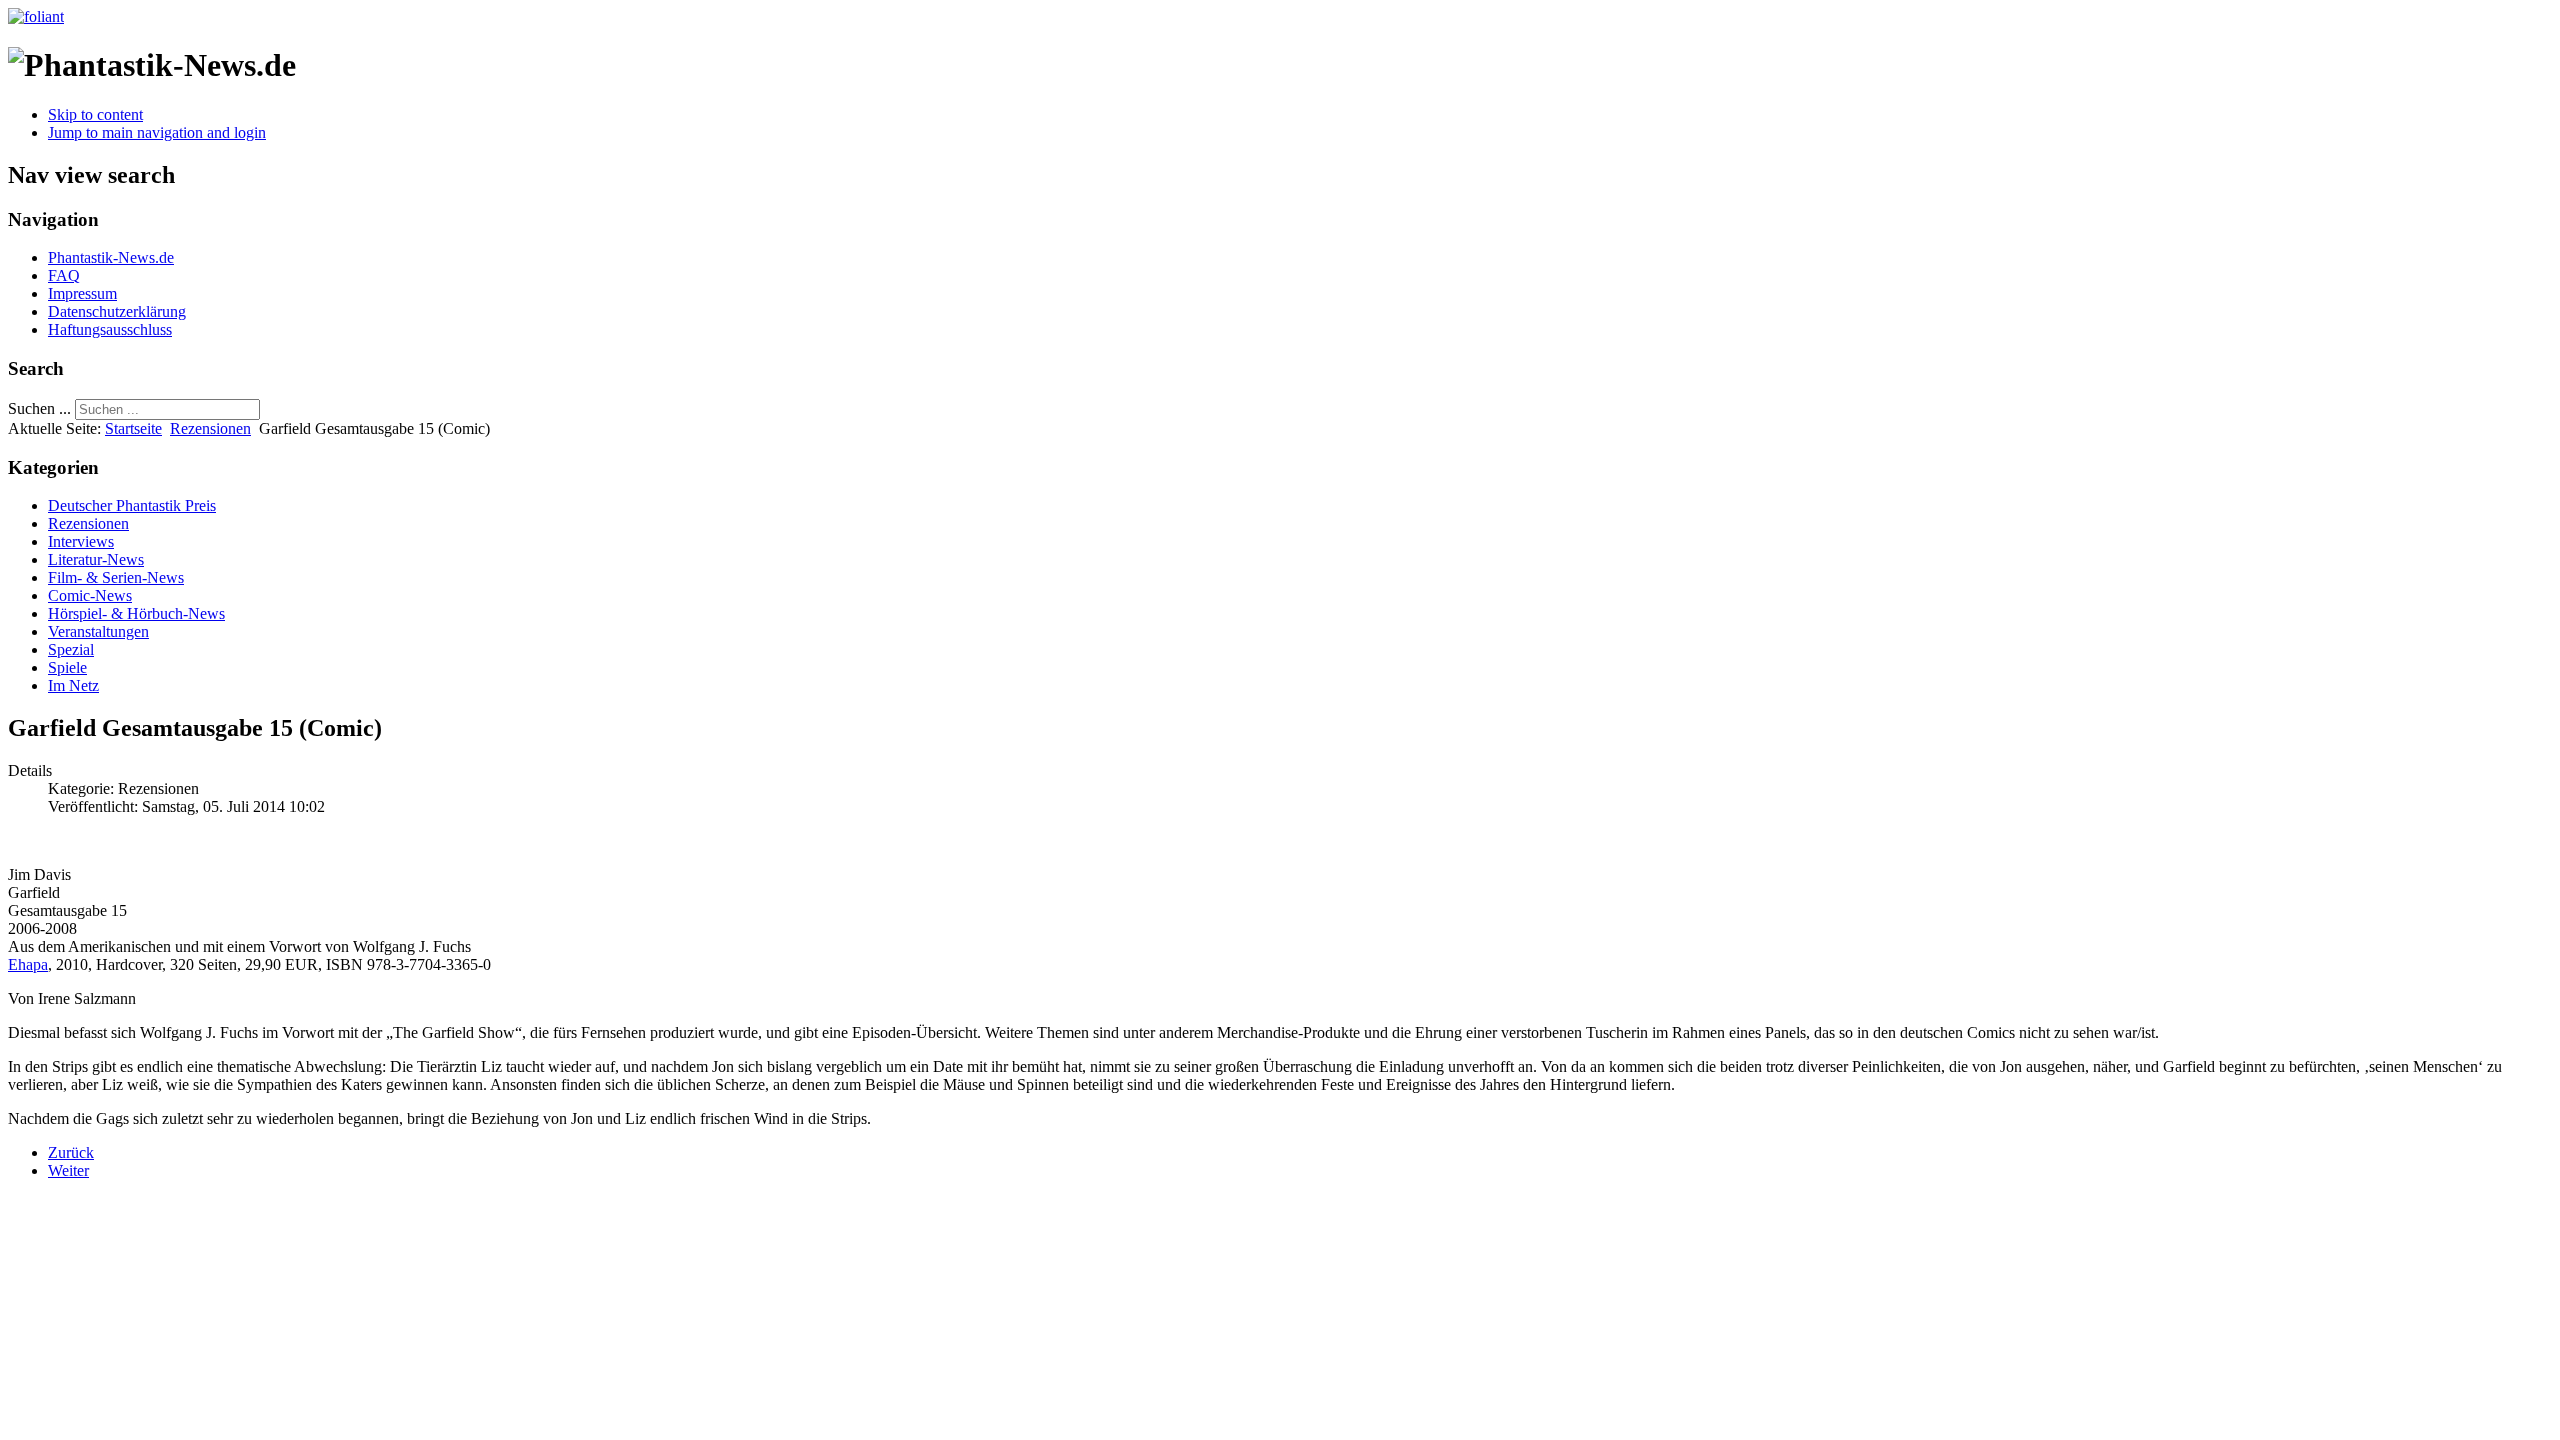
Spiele (67, 667)
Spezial (71, 649)
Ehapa (28, 964)
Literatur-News (96, 559)
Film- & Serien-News (116, 577)
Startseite (133, 428)
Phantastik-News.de (111, 257)
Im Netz (73, 685)
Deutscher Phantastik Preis (132, 505)
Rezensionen (210, 428)
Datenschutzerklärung (117, 311)
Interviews (81, 541)
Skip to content (95, 114)
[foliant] (36, 16)
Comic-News (90, 595)
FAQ (64, 275)
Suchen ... (39, 408)
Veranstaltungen (98, 631)
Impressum (82, 293)
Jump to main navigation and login (157, 132)
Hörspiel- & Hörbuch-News (136, 613)
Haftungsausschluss (110, 329)
